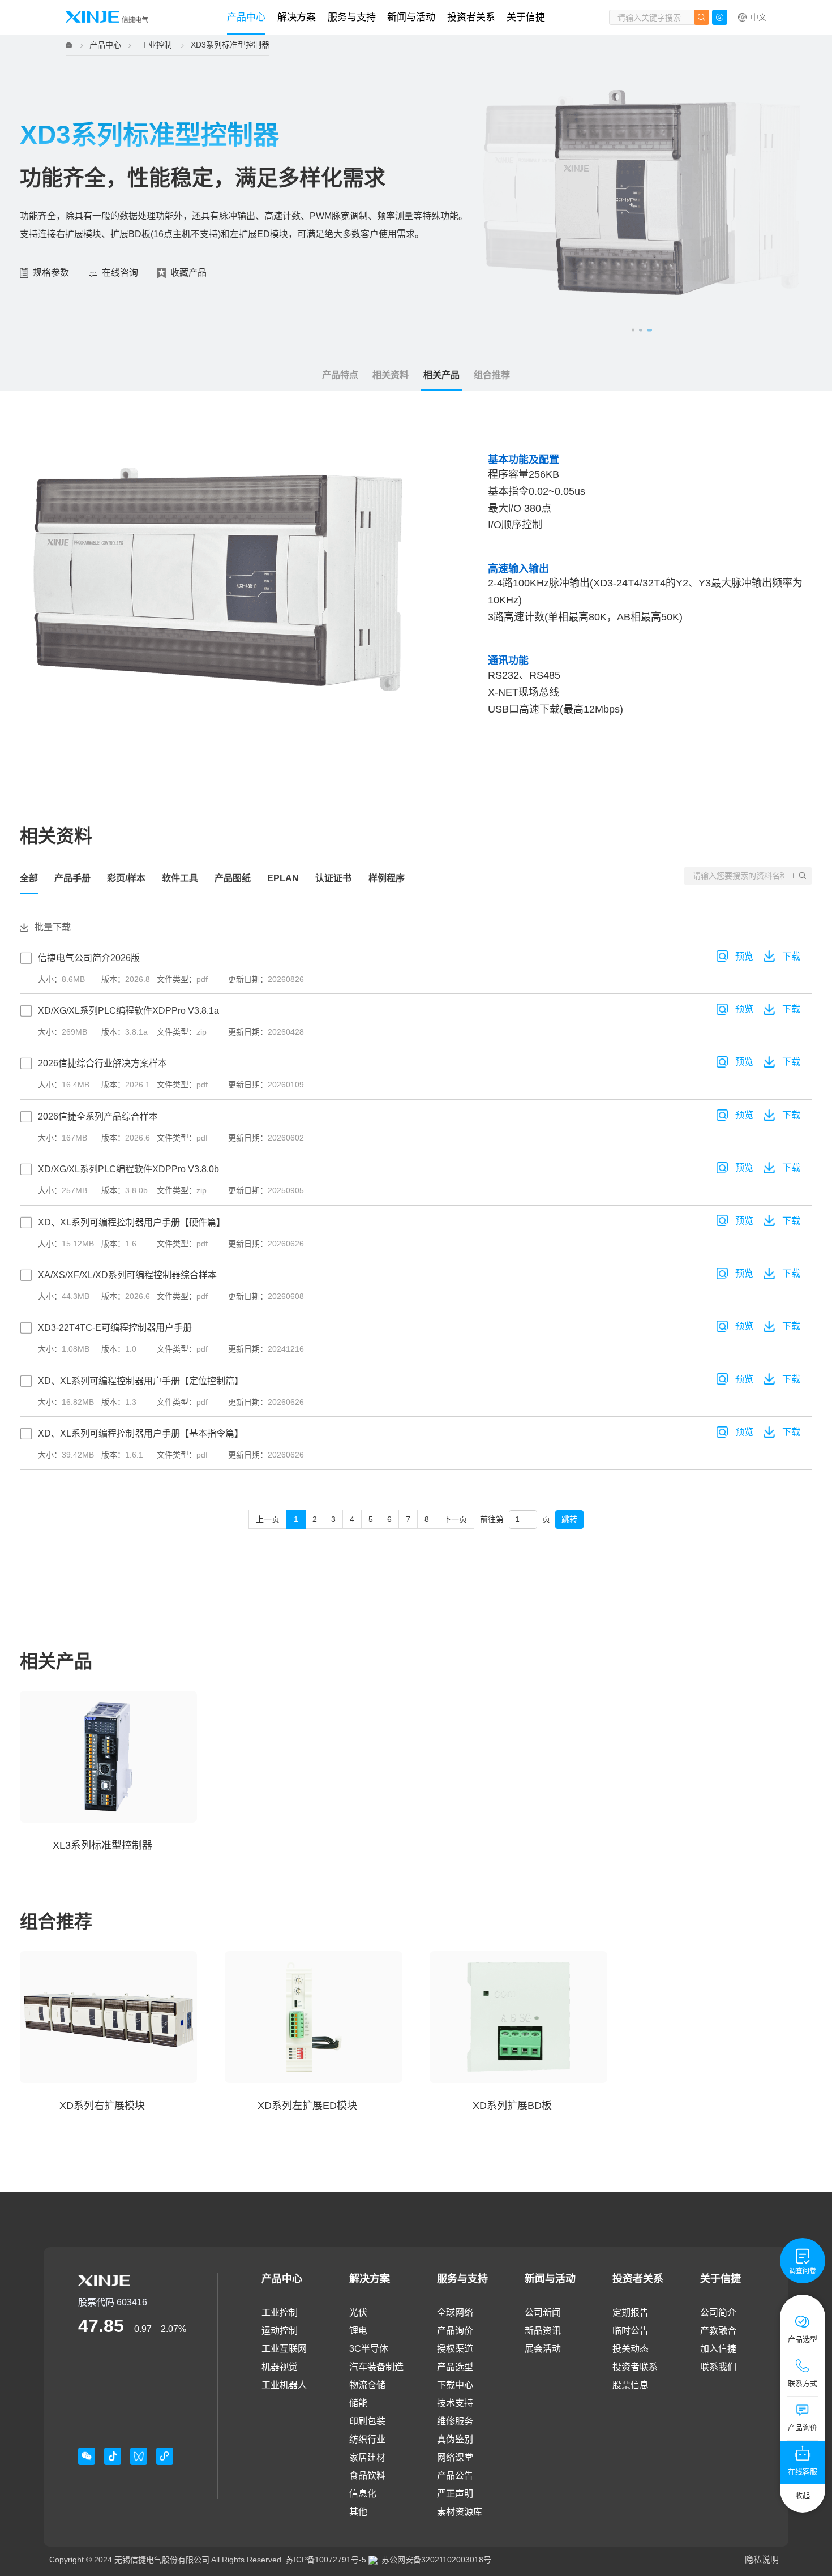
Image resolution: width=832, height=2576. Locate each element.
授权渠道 (455, 2349)
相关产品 (441, 375)
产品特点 (340, 375)
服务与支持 (352, 17)
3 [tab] (649, 330)
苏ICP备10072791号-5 (326, 2560)
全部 (29, 878)
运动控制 (280, 2331)
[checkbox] (416, 1214)
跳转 (569, 1519)
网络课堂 (455, 2457)
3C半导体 (369, 2349)
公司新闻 (543, 2313)
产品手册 (72, 878)
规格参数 (51, 273)
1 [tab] (633, 330)
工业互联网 (284, 2349)
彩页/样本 (126, 878)
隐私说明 (762, 2559)
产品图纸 (233, 878)
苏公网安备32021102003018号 (436, 2560)
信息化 (363, 2494)
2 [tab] (640, 330)
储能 (358, 2403)
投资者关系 (471, 17)
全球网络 (455, 2313)
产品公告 (455, 2476)
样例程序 (387, 878)
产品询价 (455, 2331)
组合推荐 (492, 375)
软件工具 (180, 878)
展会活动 (543, 2349)
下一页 (455, 1519)
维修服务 (455, 2421)
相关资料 (391, 375)
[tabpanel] (642, 192)
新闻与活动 (411, 17)
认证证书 (333, 878)
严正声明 (455, 2494)
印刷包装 (367, 2421)
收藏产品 (188, 273)
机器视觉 (280, 2367)
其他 (358, 2512)
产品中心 (246, 17)
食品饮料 (367, 2476)
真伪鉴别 (455, 2439)
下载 (791, 956)
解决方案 (297, 17)
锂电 (358, 2331)
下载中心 (455, 2385)
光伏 (358, 2313)
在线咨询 (120, 273)
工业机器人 (284, 2385)
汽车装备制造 (376, 2367)
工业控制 (156, 45)
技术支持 (455, 2403)
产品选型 (455, 2367)
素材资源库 (460, 2512)
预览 (744, 956)
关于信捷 (526, 17)
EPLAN (283, 878)
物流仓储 (367, 2385)
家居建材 (367, 2457)
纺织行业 (367, 2439)
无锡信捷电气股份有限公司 (162, 2560)
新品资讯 (543, 2331)
